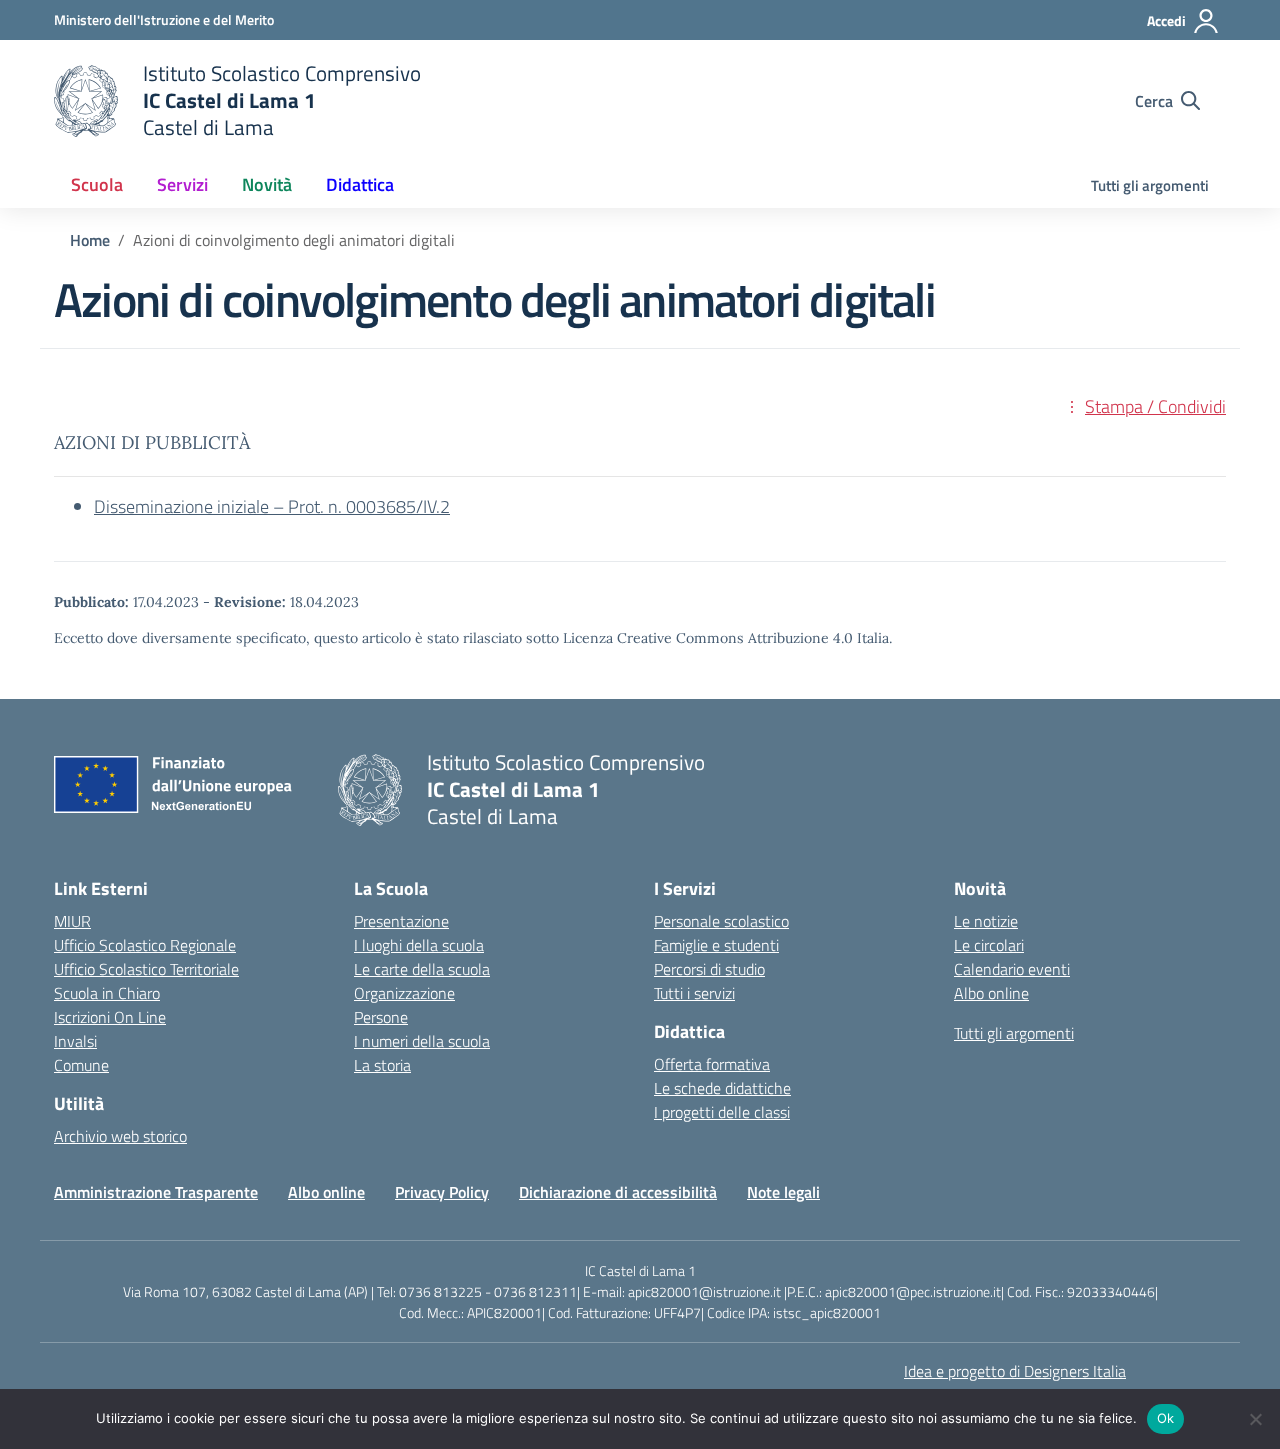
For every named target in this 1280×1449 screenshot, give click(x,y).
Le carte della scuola (422, 969)
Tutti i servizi (694, 993)
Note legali (783, 1192)
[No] (1255, 1419)
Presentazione (401, 921)
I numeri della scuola (422, 1041)
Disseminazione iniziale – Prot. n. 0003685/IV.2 (272, 506)
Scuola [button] (97, 184)
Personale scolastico (721, 921)
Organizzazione (404, 993)
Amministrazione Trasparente (156, 1192)
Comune (81, 1065)
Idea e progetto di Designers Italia (1015, 1371)
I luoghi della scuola (419, 945)
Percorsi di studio (709, 969)
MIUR (72, 921)
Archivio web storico (120, 1136)
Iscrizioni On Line (110, 1017)
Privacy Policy (442, 1192)
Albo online (991, 993)
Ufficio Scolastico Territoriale (146, 969)
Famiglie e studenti (716, 945)
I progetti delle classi (722, 1112)
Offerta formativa (712, 1064)
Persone (381, 1017)
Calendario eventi (1012, 969)
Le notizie (986, 921)
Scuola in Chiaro (107, 993)
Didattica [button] (360, 184)
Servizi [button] (182, 184)
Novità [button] (267, 184)
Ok (1166, 1418)
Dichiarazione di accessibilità (618, 1192)
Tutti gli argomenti (1150, 185)
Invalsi (75, 1041)
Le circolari (989, 945)
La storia (382, 1065)
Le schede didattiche (722, 1088)
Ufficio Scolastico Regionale (145, 945)
